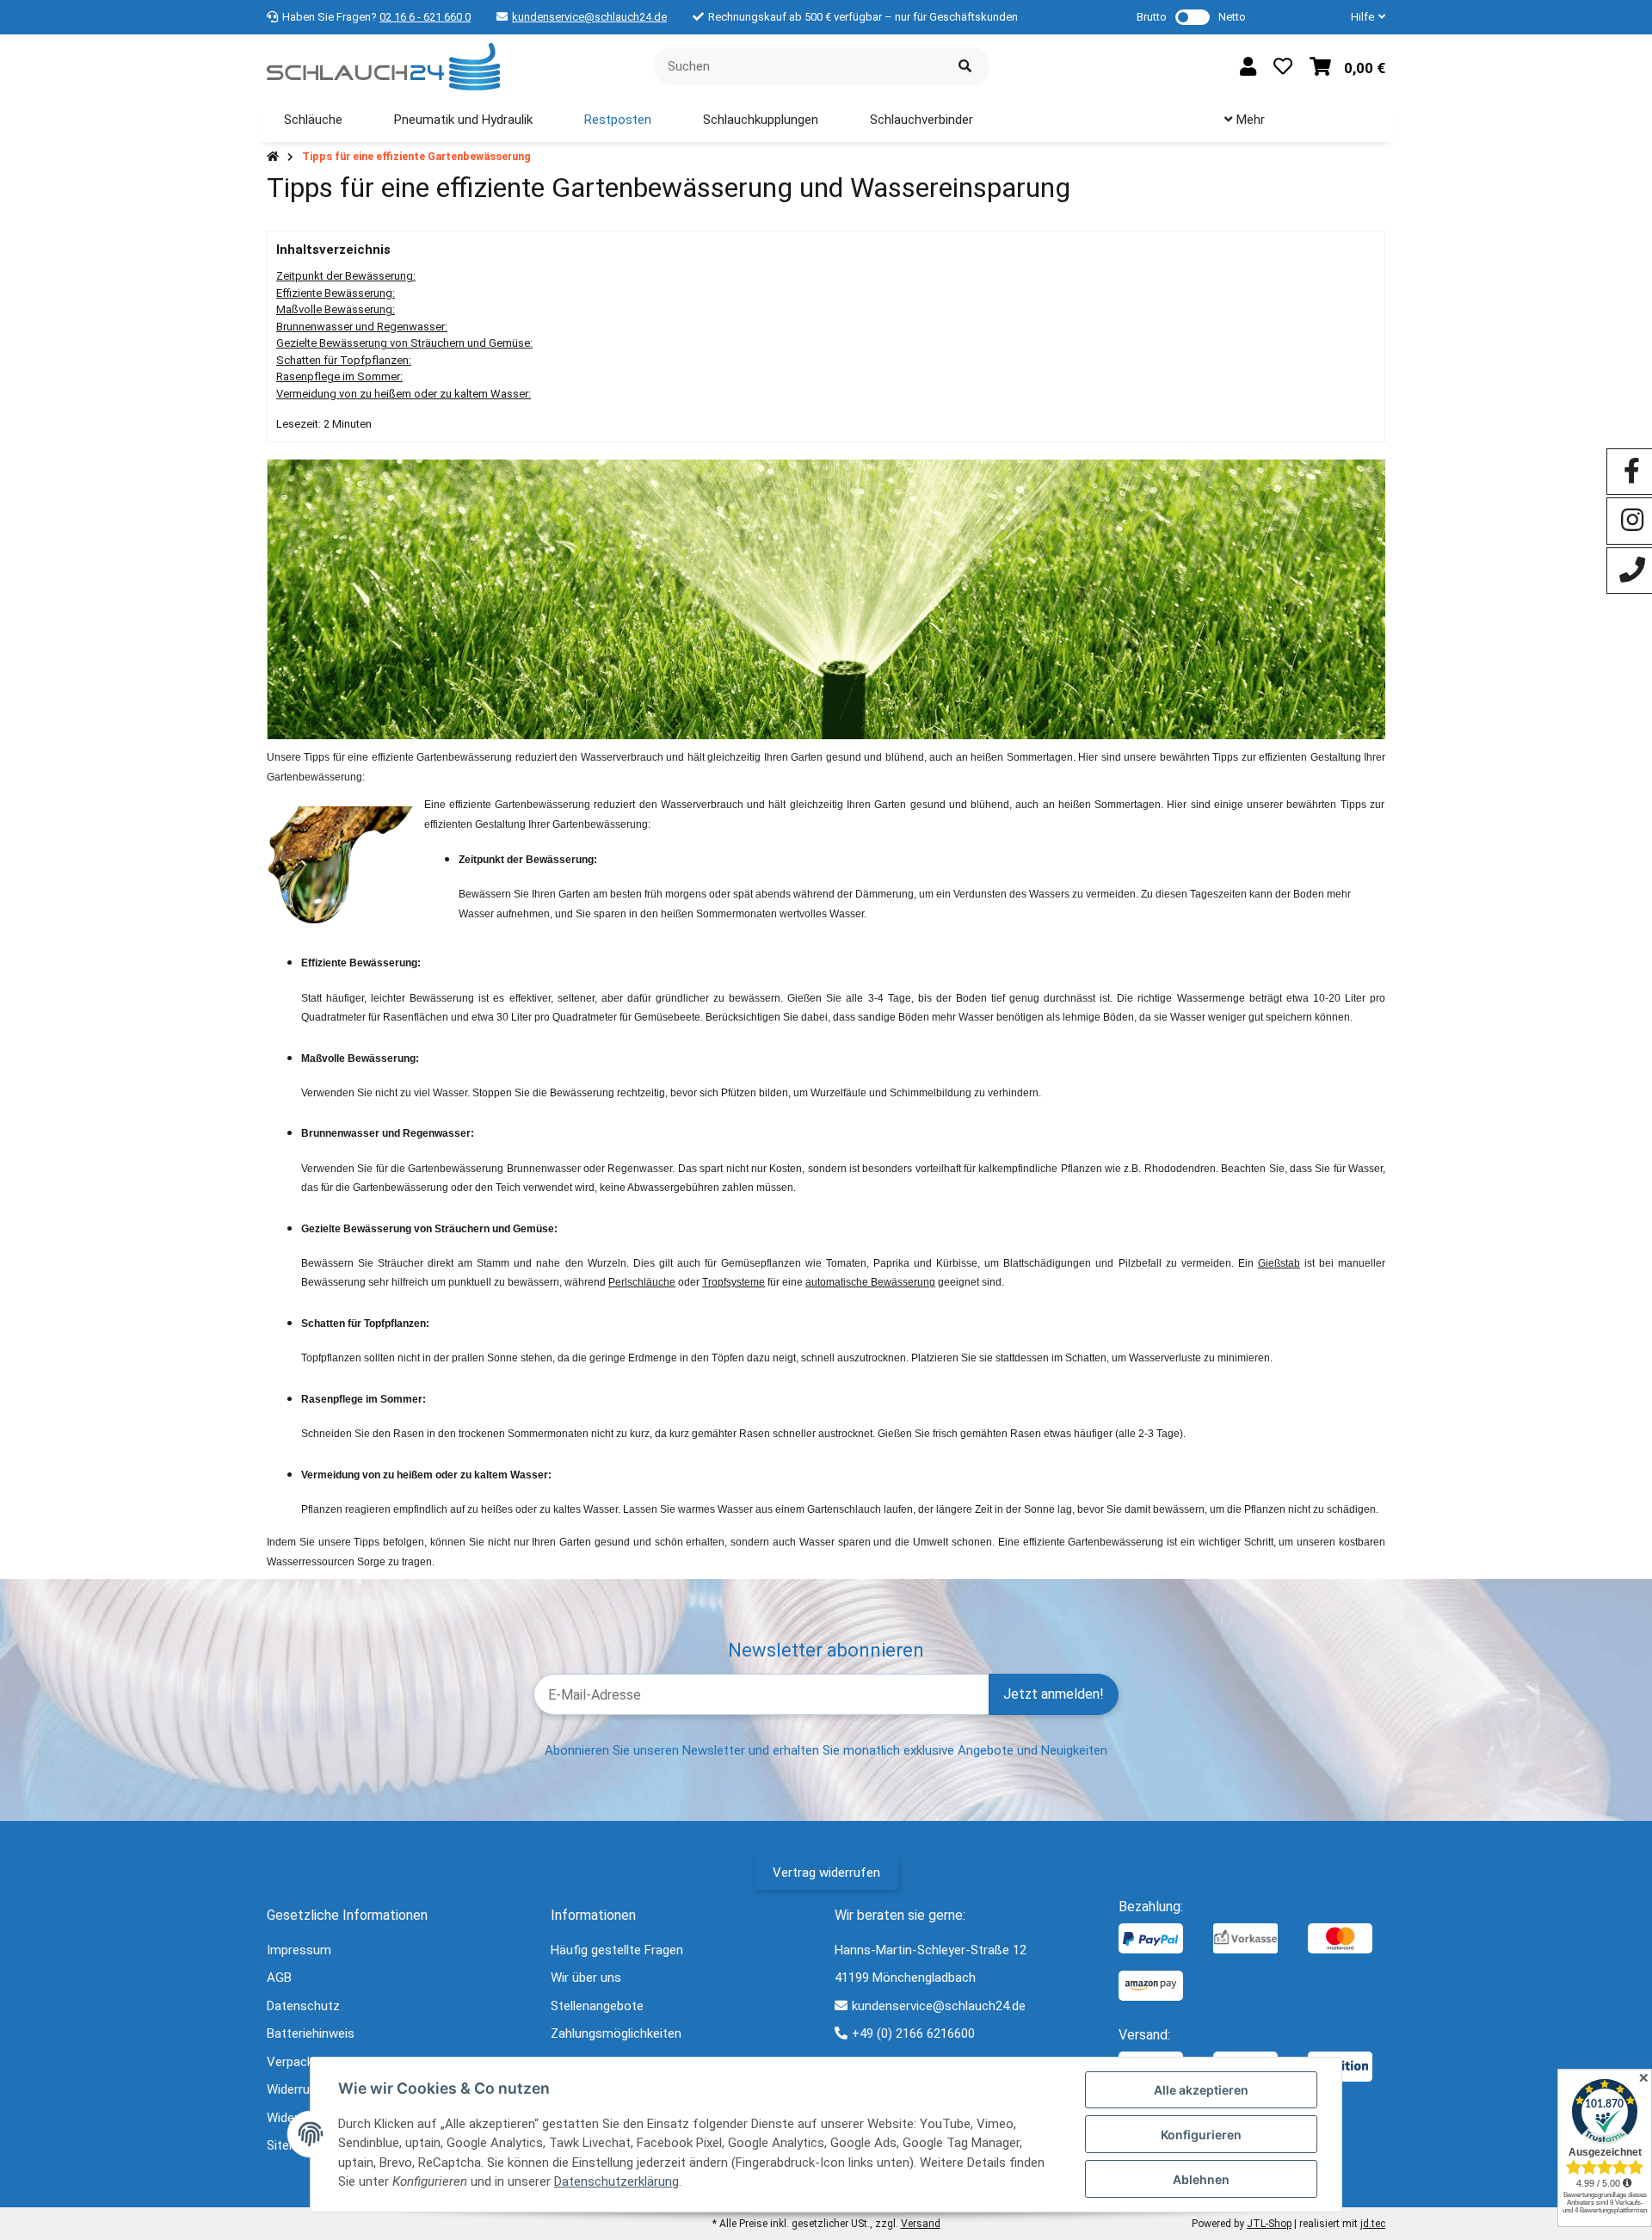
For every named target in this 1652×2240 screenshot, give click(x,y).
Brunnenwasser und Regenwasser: (362, 327)
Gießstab (1279, 1263)
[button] (1361, 17)
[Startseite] (273, 157)
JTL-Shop (1269, 2224)
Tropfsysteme (734, 1282)
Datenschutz (303, 2006)
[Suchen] (965, 67)
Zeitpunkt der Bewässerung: (346, 276)
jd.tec (1373, 2224)
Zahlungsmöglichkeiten (616, 2033)
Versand (921, 2224)
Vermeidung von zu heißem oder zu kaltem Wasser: (404, 394)
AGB (279, 1978)
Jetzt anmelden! (1054, 1694)
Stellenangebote (597, 2006)
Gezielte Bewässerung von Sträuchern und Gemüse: (404, 343)
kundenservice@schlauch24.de (589, 17)
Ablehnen (1201, 2179)
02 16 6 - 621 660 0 (425, 17)
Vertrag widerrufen (826, 1873)
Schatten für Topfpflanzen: (344, 360)
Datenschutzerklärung (616, 2181)
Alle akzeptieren (1201, 2090)
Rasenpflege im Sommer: (339, 376)
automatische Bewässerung (870, 1282)
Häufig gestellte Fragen (617, 1950)
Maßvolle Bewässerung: (336, 309)
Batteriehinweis (311, 2033)
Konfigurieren (1201, 2135)
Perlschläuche (642, 1282)
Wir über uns (586, 1978)
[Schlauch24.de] (383, 65)
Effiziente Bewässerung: (336, 293)
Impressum (299, 1950)
